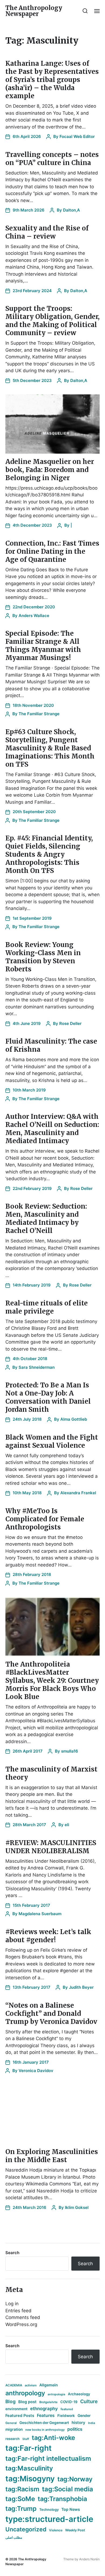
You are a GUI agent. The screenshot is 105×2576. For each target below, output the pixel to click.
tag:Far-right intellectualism (48, 2458)
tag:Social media (68, 2489)
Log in (12, 2304)
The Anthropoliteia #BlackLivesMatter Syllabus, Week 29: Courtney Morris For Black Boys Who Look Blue (52, 1680)
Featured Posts (20, 2415)
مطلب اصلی (14, 2537)
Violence (56, 2530)
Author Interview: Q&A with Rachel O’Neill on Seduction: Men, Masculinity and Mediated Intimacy (52, 1129)
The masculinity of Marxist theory (51, 1773)
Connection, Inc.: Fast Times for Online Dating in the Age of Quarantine (52, 551)
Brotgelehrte (48, 2402)
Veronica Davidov (36, 2071)
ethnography (44, 2409)
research (13, 2439)
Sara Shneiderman (37, 1367)
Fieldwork (66, 2416)
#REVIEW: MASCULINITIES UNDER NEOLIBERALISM (51, 1847)
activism (31, 2385)
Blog (10, 2401)
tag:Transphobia (62, 2499)
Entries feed (18, 2311)
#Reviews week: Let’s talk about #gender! (48, 1936)
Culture (89, 2401)
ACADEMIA (14, 2385)
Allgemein (49, 2385)
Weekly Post (75, 2530)
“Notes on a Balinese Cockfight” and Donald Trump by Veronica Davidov (51, 2013)
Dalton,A (71, 210)
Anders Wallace (34, 616)
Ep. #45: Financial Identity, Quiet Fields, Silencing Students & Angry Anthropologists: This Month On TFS (49, 854)
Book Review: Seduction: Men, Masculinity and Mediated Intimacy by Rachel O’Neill (46, 1218)
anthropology (25, 2393)
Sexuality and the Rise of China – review (47, 232)
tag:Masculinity (29, 2468)
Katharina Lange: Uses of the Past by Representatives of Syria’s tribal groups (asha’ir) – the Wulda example (52, 80)
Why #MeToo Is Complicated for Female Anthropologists (45, 1519)
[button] (85, 11)
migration (14, 2429)
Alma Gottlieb (74, 1419)
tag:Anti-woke (53, 2438)
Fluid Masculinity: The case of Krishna (51, 1045)
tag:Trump (21, 2509)
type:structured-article (49, 2519)
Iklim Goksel (77, 2207)
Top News (71, 2509)
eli (67, 1825)
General (11, 2423)
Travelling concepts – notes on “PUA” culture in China (52, 159)
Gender (84, 2416)
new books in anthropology (45, 2430)
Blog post (27, 2402)
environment (16, 2409)
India (92, 2423)
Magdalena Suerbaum (40, 1914)
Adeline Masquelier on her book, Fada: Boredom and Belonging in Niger (50, 470)
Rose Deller (70, 1023)
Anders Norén (89, 2559)
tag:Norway (75, 2479)
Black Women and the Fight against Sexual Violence (52, 1441)
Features (46, 2415)
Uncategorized (26, 2529)
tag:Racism (22, 2489)
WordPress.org (21, 2324)
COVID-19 (69, 2402)
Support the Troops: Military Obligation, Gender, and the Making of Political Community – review (52, 321)
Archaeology (79, 2394)
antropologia (56, 2394)
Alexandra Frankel (78, 1493)
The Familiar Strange (39, 714)
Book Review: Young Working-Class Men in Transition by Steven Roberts (43, 957)
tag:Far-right (29, 2448)
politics (75, 2429)
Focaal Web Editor (77, 136)
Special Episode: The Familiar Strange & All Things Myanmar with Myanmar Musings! (43, 646)
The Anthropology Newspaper (34, 11)
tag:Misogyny (30, 2479)
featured (67, 2409)
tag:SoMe (20, 2499)
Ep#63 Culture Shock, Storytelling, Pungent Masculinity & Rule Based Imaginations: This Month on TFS (50, 748)
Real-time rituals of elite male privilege (47, 1307)
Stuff (26, 2439)
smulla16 (70, 1751)
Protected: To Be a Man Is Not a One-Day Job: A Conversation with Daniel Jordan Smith (48, 1397)
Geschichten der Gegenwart (44, 2423)
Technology (49, 2510)
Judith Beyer (81, 1987)
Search (12, 2253)
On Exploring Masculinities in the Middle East (52, 2156)
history (78, 2423)
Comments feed (23, 2317)
